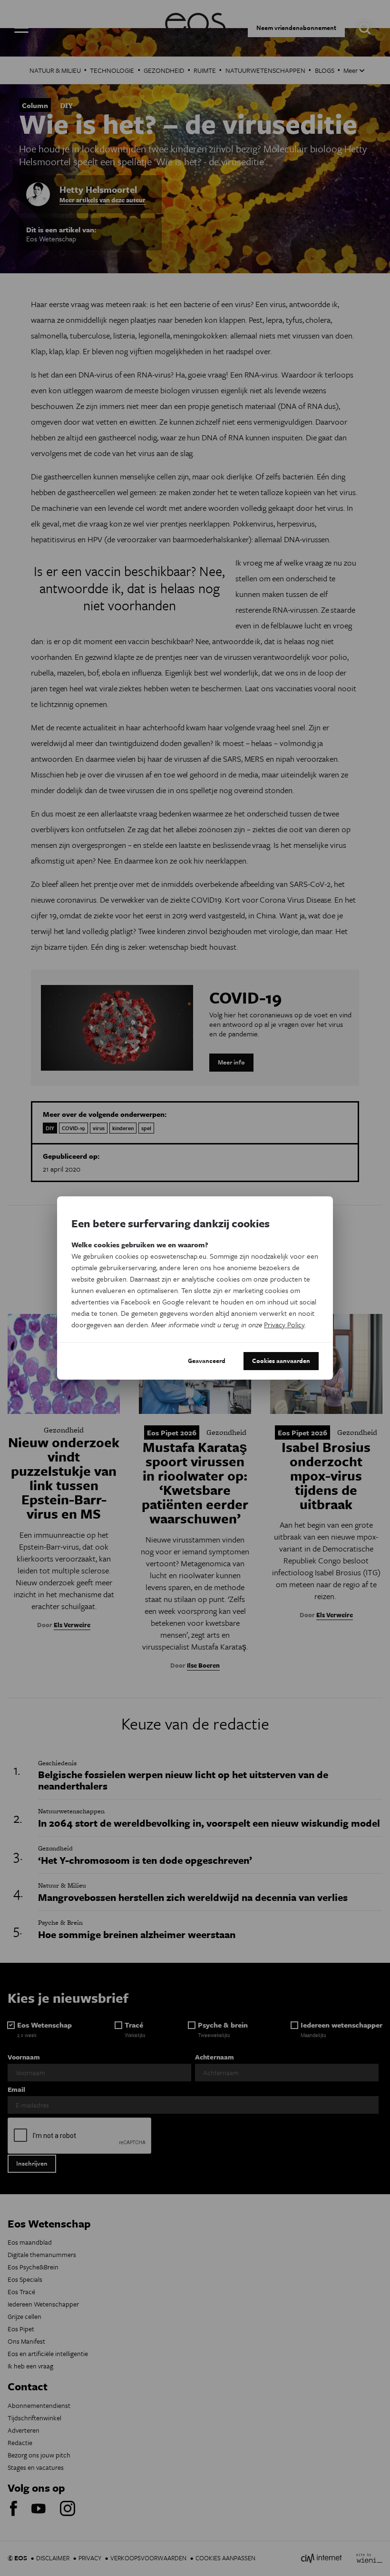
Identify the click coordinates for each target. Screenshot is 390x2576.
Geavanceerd (207, 1361)
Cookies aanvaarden (281, 1361)
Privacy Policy (284, 1324)
